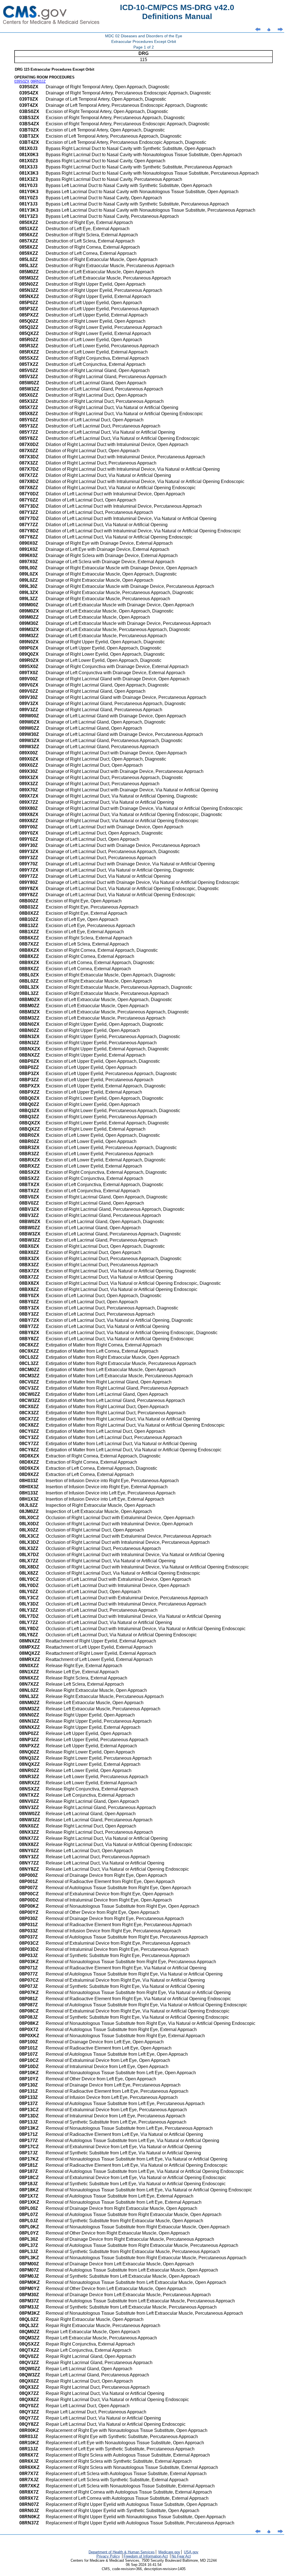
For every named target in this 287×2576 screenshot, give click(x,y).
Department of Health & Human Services (122, 2552)
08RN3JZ (38, 81)
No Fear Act (181, 2556)
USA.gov (191, 2552)
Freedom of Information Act (146, 2556)
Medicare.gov (169, 2552)
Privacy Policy (108, 2556)
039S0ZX (22, 81)
